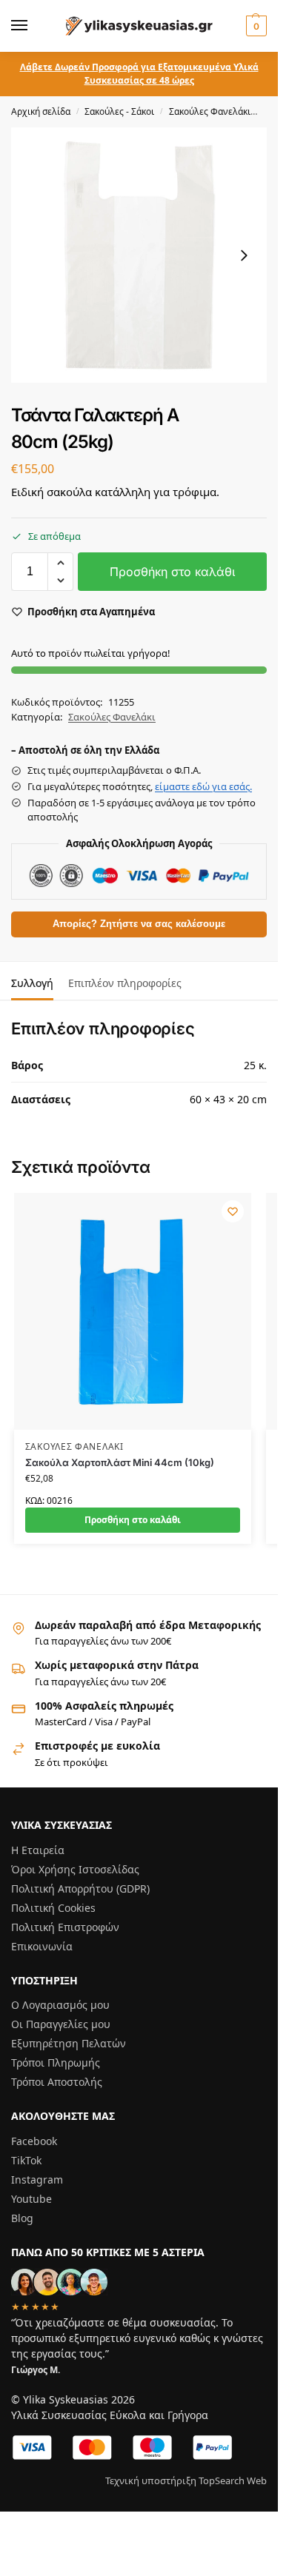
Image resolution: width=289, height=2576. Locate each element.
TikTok (26, 2160)
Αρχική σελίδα (41, 111)
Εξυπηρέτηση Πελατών (69, 2043)
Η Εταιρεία (38, 1850)
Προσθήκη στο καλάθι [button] (133, 1520)
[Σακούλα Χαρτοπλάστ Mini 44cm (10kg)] (133, 1311)
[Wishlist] (233, 1211)
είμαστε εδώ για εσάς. (203, 786)
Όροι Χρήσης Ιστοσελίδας (75, 1869)
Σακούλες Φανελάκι (210, 111)
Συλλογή (32, 983)
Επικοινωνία (42, 1946)
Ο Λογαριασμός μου (60, 2005)
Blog (22, 2218)
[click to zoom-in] (139, 255)
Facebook (34, 2141)
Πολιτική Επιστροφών (65, 1927)
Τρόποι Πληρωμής (56, 2063)
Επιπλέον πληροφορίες (125, 983)
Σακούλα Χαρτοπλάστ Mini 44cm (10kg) (120, 1462)
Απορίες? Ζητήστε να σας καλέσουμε (139, 924)
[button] (255, 26)
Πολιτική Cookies (53, 1908)
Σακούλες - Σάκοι (119, 111)
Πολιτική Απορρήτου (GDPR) (80, 1888)
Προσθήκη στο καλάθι (172, 572)
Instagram (37, 2179)
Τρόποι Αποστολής (57, 2082)
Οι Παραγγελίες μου (61, 2024)
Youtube (31, 2199)
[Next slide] (244, 255)
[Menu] (33, 26)
